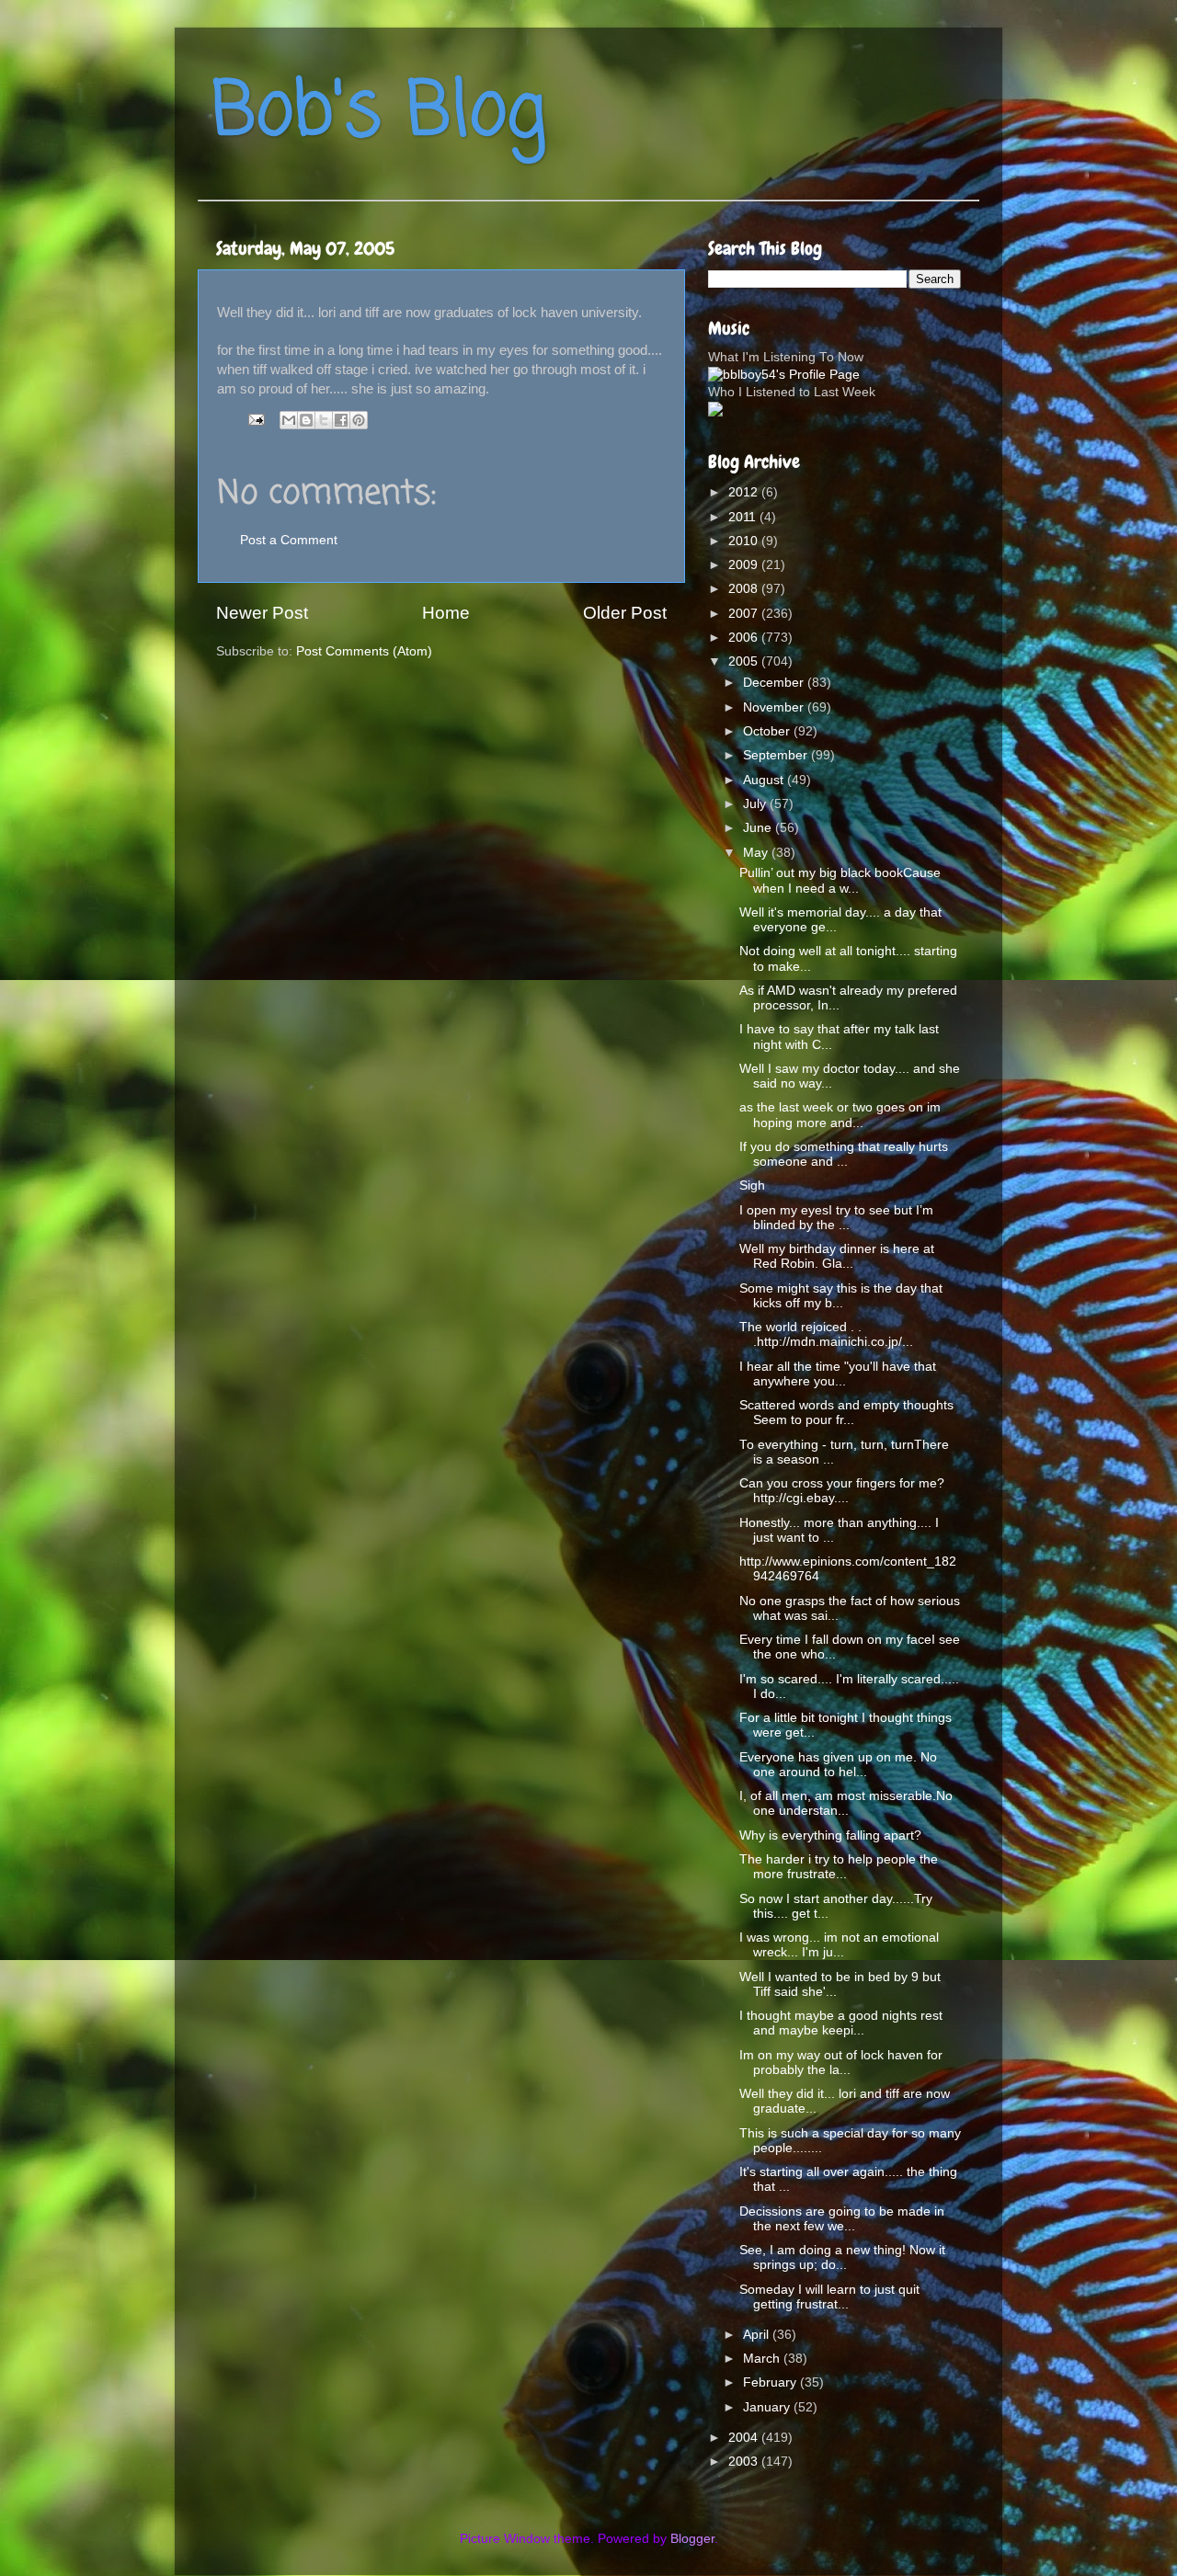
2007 (745, 614)
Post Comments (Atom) (364, 651)
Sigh (752, 1185)
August (765, 780)
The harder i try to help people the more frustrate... (839, 1867)
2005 (745, 661)
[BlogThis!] (306, 420)
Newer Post (262, 613)
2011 (744, 517)
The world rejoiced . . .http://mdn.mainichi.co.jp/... (826, 1334)
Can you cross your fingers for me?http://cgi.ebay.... (842, 1491)
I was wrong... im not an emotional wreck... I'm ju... (839, 1945)
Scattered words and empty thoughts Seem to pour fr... (846, 1413)
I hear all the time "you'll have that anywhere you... (838, 1374)
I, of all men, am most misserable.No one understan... (846, 1803)
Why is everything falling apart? (830, 1835)
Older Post (625, 613)
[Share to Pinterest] (359, 420)
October (768, 731)
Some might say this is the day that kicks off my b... (841, 1296)
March (763, 2359)
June (759, 828)
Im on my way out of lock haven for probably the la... (841, 2063)
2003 (745, 2462)
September (777, 755)
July (756, 804)
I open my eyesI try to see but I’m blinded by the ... (836, 1218)
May (757, 853)
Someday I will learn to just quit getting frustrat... (829, 2297)
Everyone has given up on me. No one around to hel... (838, 1765)
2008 (745, 589)
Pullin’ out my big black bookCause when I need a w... (840, 880)
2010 (745, 541)
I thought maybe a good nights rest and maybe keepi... (841, 2023)
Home (446, 613)
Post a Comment (289, 540)
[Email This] (289, 420)
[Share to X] (324, 420)
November (775, 707)
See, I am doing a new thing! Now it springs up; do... (842, 2257)
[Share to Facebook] (341, 420)
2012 (745, 492)
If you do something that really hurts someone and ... (844, 1154)
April (758, 2335)
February (771, 2382)
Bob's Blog (379, 114)
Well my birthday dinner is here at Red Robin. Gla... (837, 1256)
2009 (745, 565)
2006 (745, 638)
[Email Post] (255, 419)
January (768, 2407)
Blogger (692, 2539)
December (775, 683)
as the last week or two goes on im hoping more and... (840, 1115)
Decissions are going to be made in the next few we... (842, 2219)
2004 (745, 2438)
